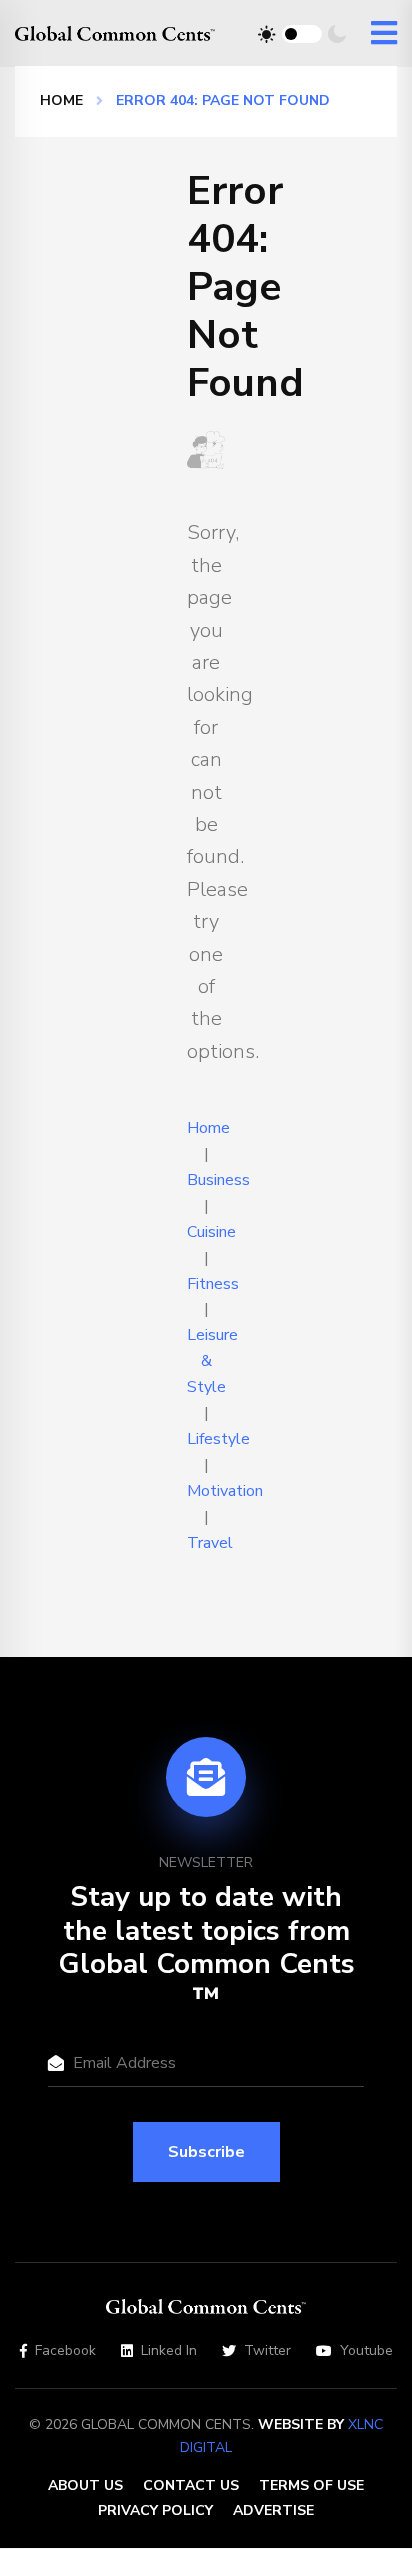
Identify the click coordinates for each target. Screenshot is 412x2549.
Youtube (366, 2351)
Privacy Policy (155, 2510)
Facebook (65, 2351)
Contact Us (191, 2485)
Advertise (273, 2510)
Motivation (225, 1491)
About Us (85, 2485)
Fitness (213, 1284)
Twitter (267, 2351)
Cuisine (211, 1232)
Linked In (169, 2351)
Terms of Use (311, 2485)
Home (61, 100)
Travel (210, 1543)
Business (218, 1180)
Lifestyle (218, 1439)
